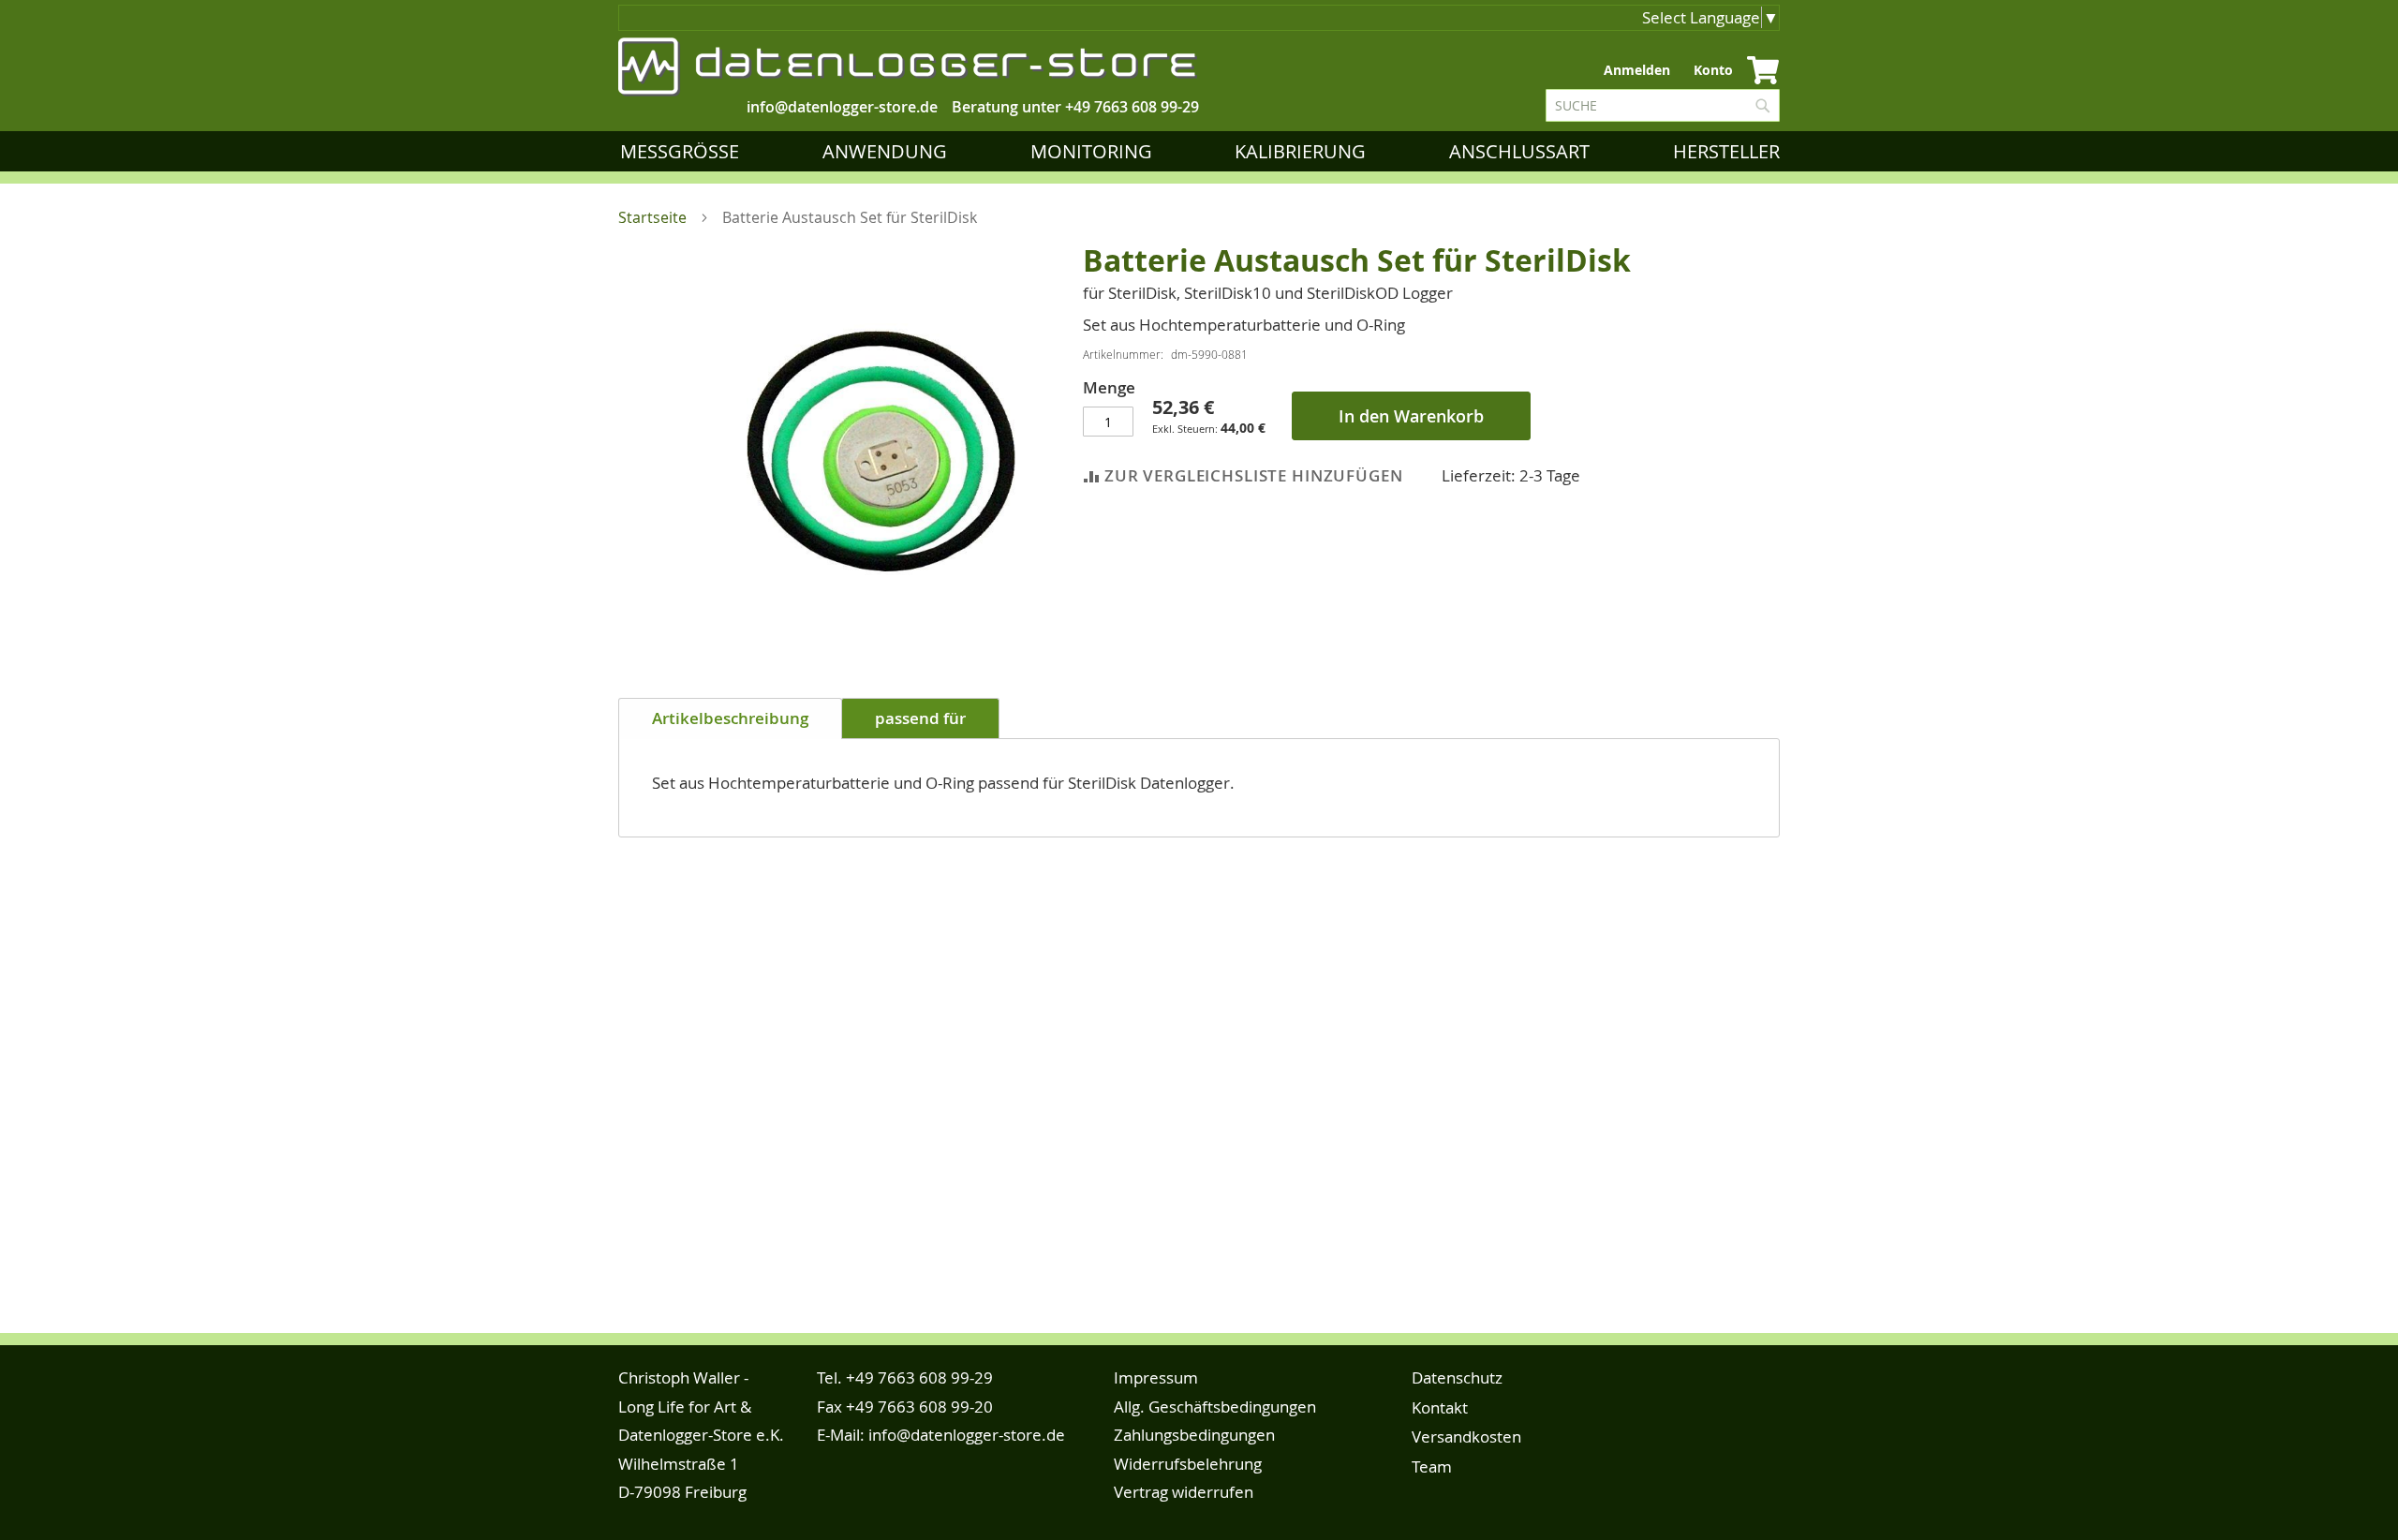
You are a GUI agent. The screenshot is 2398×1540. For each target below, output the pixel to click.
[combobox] (1663, 105)
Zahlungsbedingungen (1194, 1435)
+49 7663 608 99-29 (1132, 107)
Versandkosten (1466, 1436)
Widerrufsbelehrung (1188, 1464)
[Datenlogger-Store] (909, 67)
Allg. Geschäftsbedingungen (1215, 1407)
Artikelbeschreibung (730, 718)
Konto (1713, 70)
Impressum (1156, 1377)
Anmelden (1637, 70)
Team (1432, 1466)
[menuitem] (683, 151)
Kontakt (1440, 1407)
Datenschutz (1457, 1377)
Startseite (652, 217)
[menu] (1204, 151)
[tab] (730, 718)
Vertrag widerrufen (1184, 1492)
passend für (920, 718)
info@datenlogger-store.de (967, 1435)
